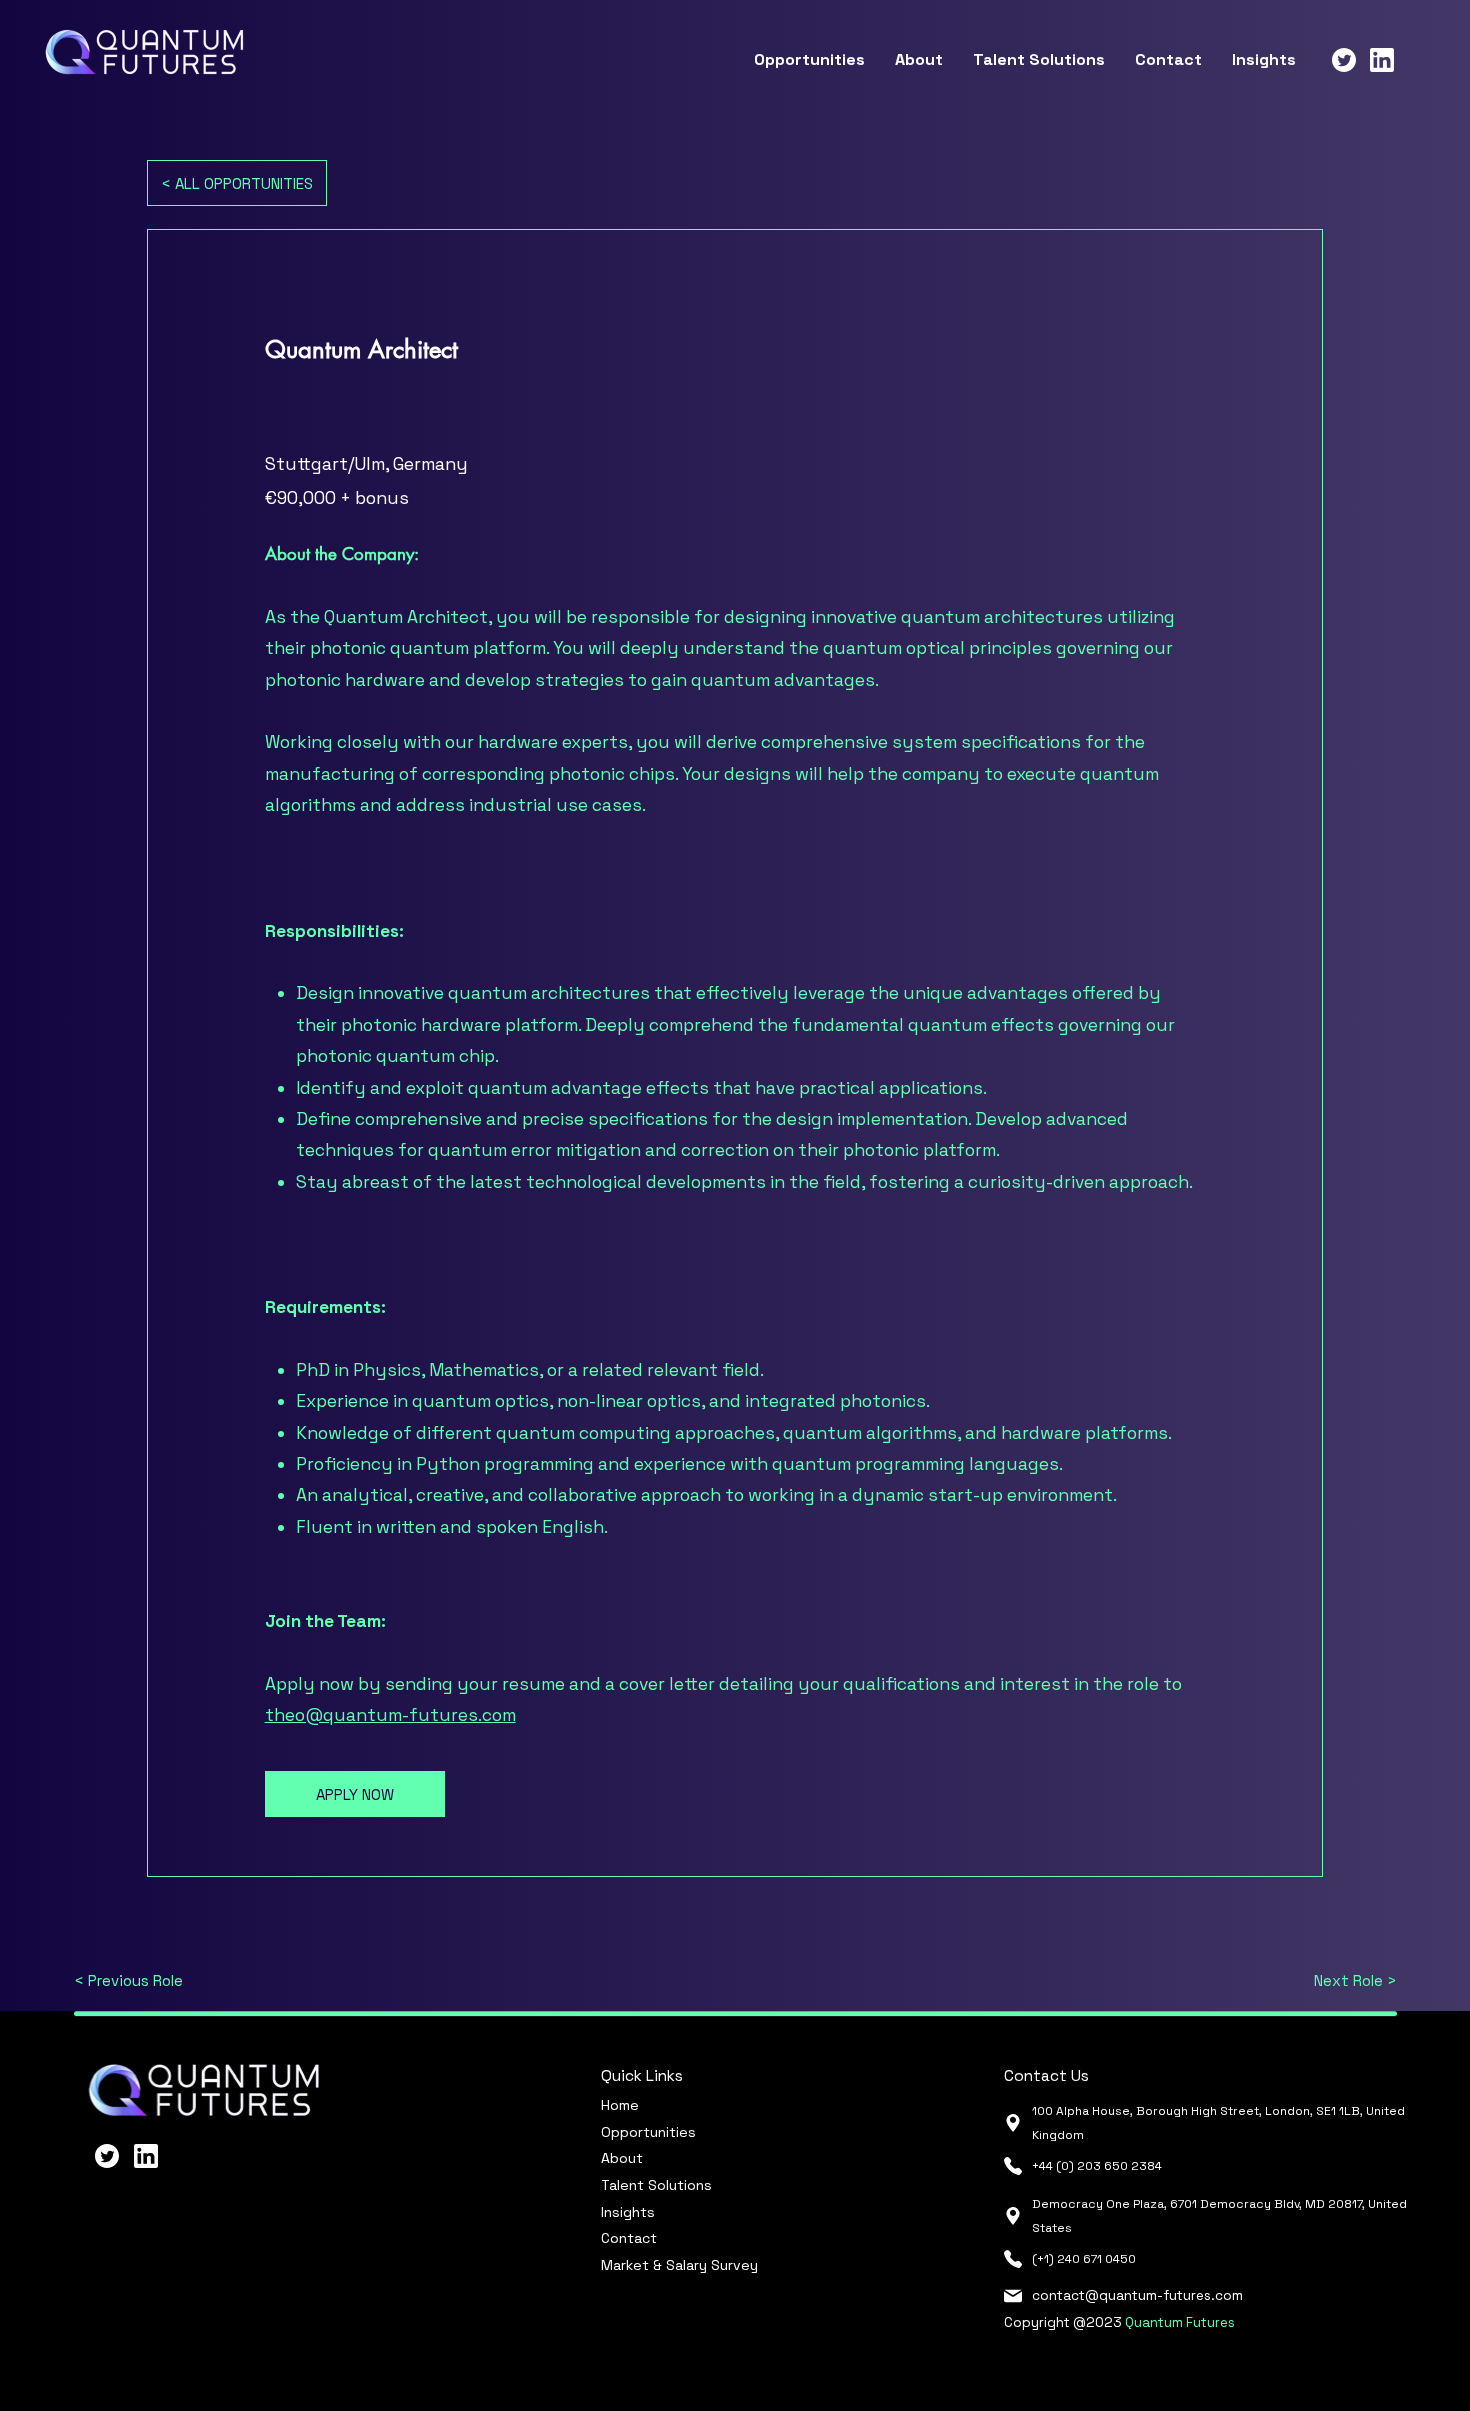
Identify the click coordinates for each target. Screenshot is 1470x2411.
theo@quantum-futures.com (390, 1715)
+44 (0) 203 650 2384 (1097, 2166)
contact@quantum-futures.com (1137, 2295)
